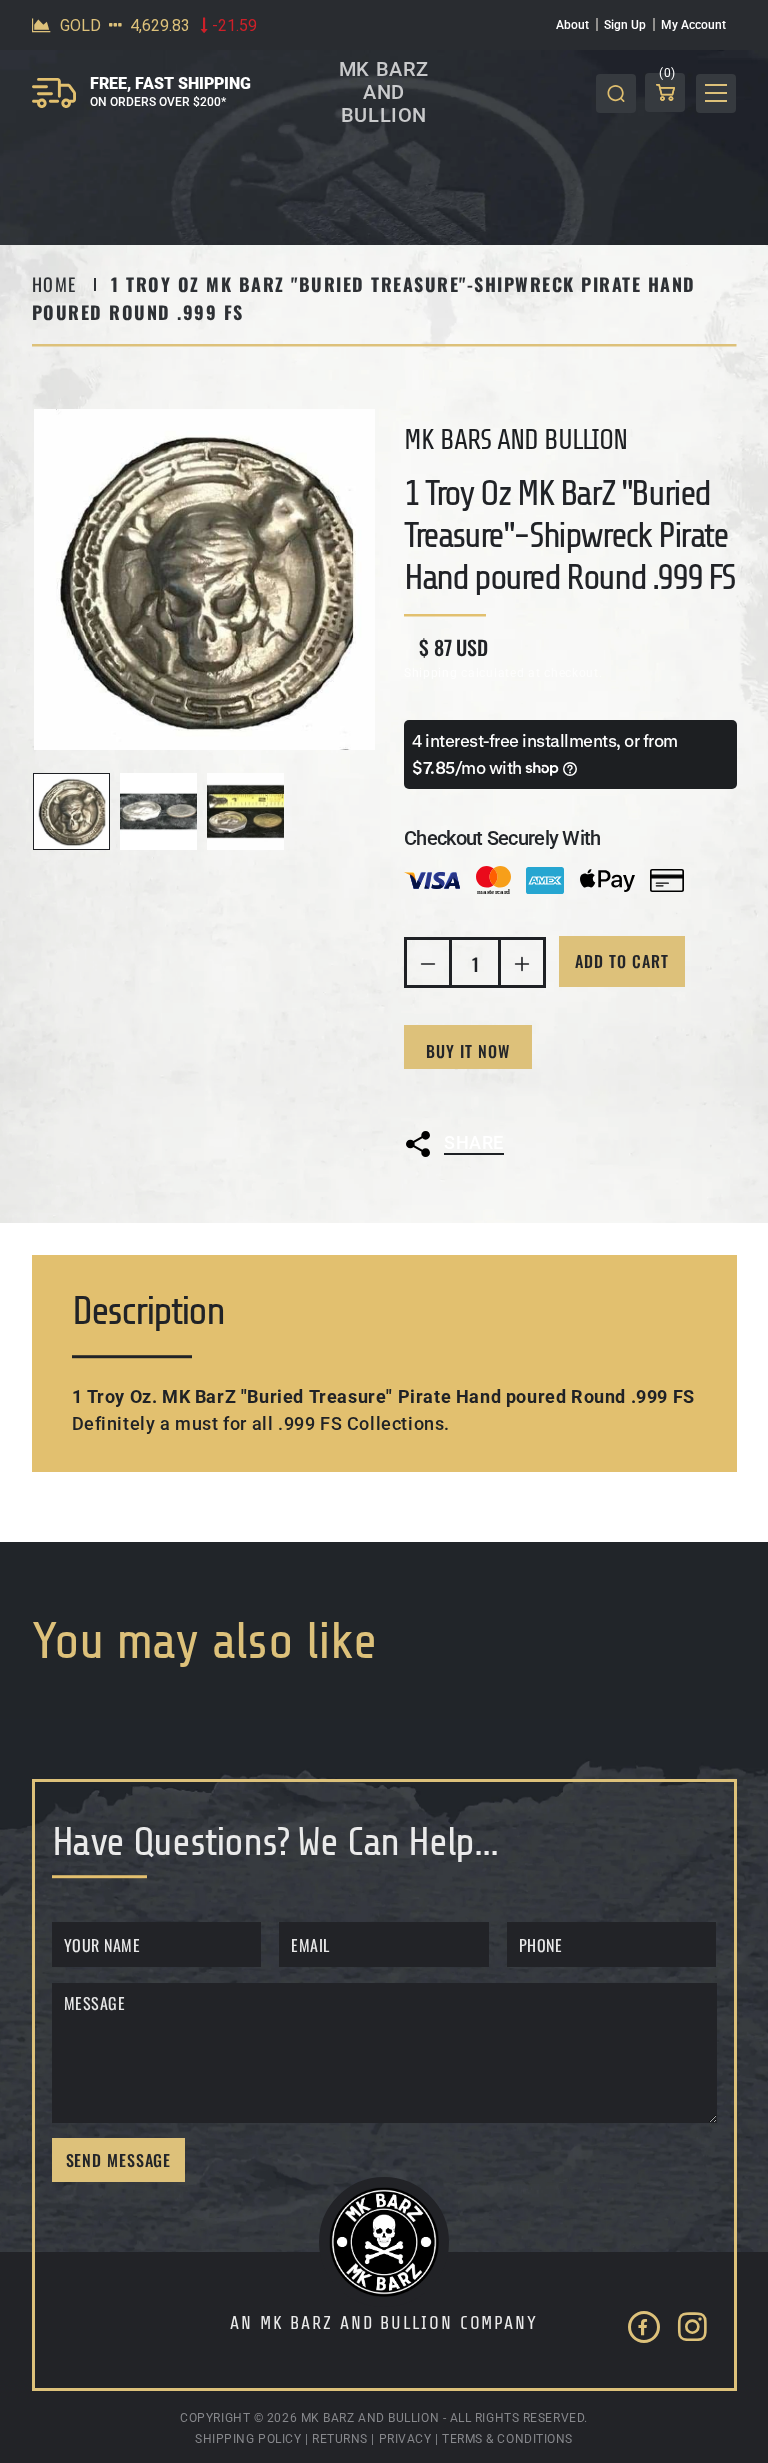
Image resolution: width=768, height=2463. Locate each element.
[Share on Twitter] (447, 1194)
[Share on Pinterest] (605, 1194)
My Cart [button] (667, 76)
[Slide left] (54, 812)
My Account (693, 25)
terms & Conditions (507, 2439)
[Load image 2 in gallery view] (158, 811)
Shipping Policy (248, 2439)
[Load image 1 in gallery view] (71, 811)
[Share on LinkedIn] (552, 1194)
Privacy (405, 2439)
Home (54, 284)
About (572, 25)
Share (474, 1142)
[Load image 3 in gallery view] (245, 811)
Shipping (431, 673)
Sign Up (625, 25)
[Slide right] (355, 812)
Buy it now (468, 1051)
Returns (340, 2439)
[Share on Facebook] (499, 1194)
